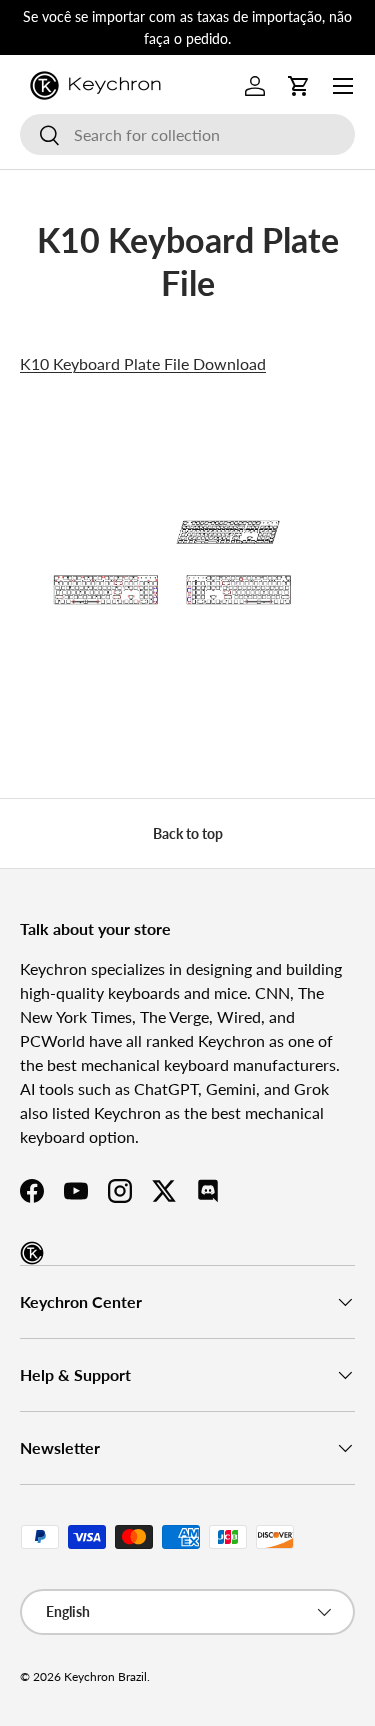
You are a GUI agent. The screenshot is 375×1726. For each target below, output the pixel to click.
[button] (299, 86)
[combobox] (187, 134)
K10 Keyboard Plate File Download (143, 363)
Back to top (188, 833)
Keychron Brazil (105, 1676)
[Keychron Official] (32, 1253)
